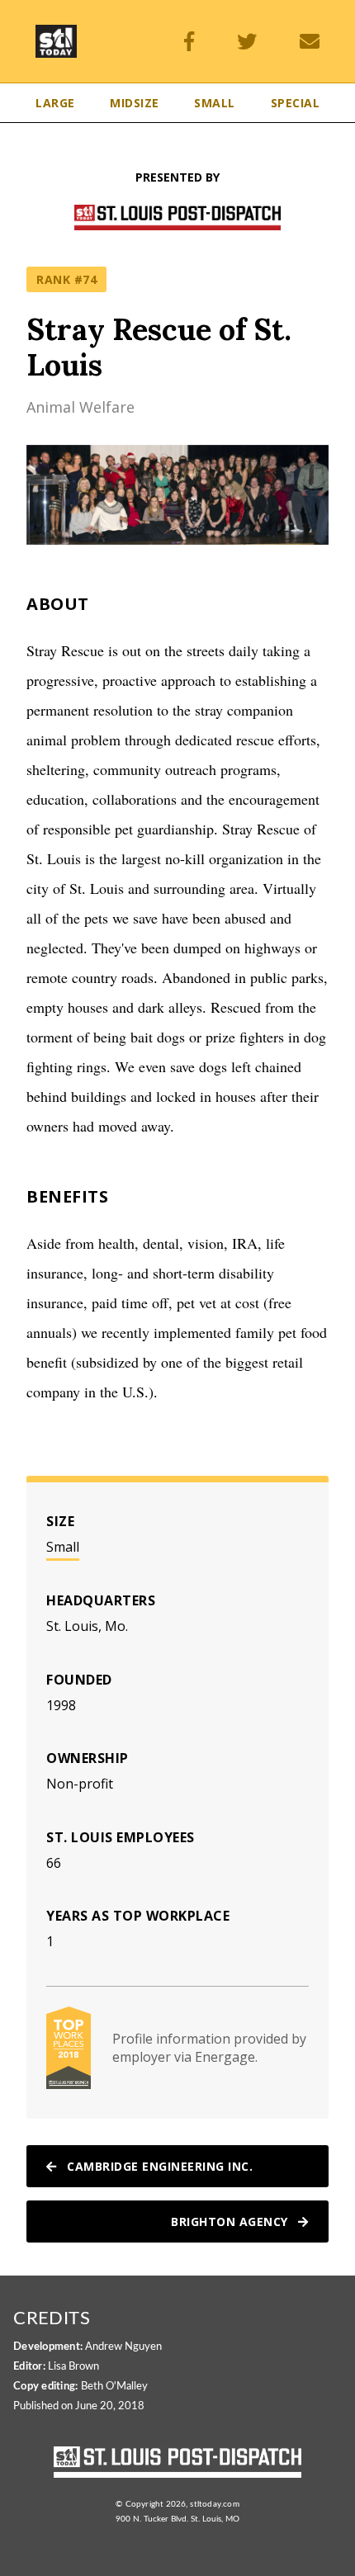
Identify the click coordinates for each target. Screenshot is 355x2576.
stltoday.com (214, 2504)
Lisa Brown (73, 2367)
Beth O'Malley (114, 2387)
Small (63, 1547)
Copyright (145, 2504)
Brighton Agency (231, 2222)
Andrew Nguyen (123, 2347)
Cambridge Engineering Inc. (159, 2166)
